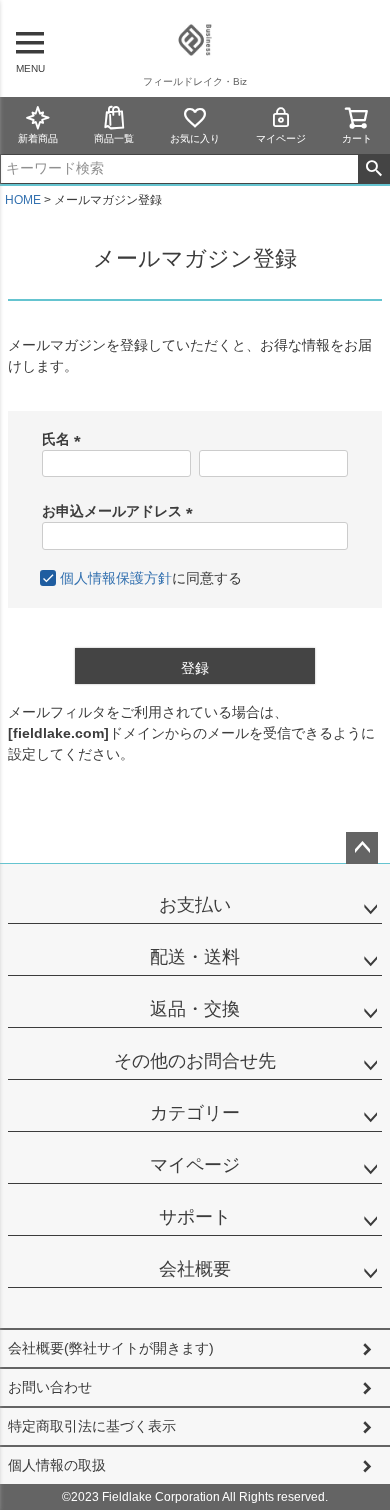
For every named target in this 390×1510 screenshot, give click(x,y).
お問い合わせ (50, 1387)
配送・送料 (195, 957)
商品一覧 (114, 138)
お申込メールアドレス (121, 511)
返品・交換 (195, 1009)
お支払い (195, 905)
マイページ (281, 138)
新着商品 (38, 138)
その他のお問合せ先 (195, 1061)
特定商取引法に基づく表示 (92, 1426)
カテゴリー (195, 1113)
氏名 (65, 439)
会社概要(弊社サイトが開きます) (111, 1348)
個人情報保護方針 (116, 578)
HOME (23, 200)
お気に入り (195, 138)
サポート (195, 1217)
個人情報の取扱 (57, 1465)
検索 (373, 169)
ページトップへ (362, 848)
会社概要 (195, 1269)
